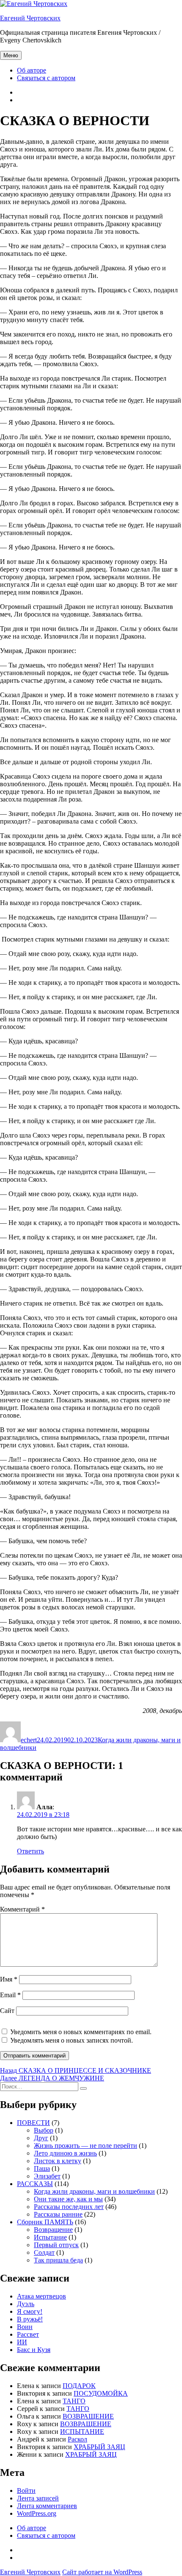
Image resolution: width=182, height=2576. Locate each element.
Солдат (44, 2252)
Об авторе (32, 70)
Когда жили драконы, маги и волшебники (94, 2191)
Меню (11, 55)
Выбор (44, 2130)
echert (29, 1740)
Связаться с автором (46, 78)
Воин (25, 2327)
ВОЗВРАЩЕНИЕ (88, 2416)
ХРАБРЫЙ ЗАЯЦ (99, 2447)
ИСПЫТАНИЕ (82, 2432)
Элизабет (47, 2176)
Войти (26, 2491)
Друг (41, 2138)
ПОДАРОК (79, 2386)
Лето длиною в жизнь (65, 2153)
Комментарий (22, 1909)
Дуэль (26, 2304)
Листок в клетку (58, 2161)
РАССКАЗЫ (35, 2184)
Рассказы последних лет (69, 2207)
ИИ (22, 2342)
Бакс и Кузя (34, 2350)
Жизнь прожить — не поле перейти (85, 2146)
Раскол (77, 2439)
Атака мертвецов (41, 2296)
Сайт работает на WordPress (102, 2572)
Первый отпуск (56, 2245)
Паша (42, 2168)
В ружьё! (30, 2319)
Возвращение (53, 2230)
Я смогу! (30, 2311)
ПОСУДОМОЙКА (101, 2393)
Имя (9, 1979)
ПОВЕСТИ (33, 2123)
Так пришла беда (58, 2260)
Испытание (50, 2237)
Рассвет (28, 2334)
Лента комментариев (47, 2506)
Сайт (7, 2011)
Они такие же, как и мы (68, 2199)
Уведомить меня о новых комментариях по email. (81, 2032)
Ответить (30, 1851)
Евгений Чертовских (30, 18)
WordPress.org (37, 2513)
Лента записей (38, 2498)
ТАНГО (74, 2401)
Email (10, 1995)
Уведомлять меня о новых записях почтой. (72, 2040)
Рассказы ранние (58, 2214)
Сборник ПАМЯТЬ (45, 2222)
